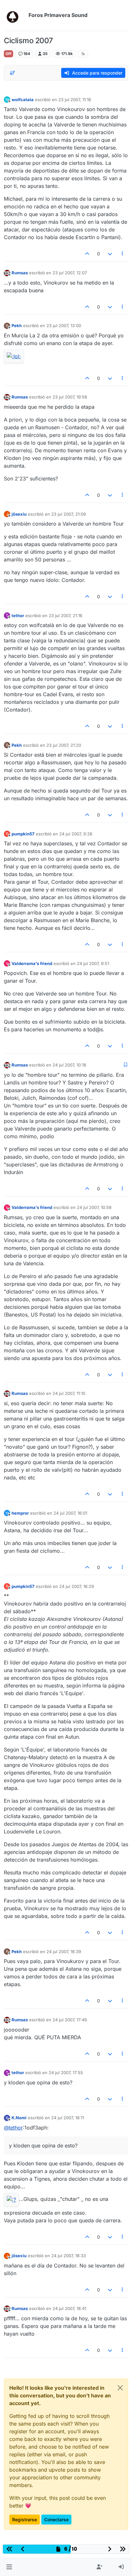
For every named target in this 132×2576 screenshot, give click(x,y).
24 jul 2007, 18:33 (69, 2256)
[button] (9, 2567)
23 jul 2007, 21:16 (66, 616)
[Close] (120, 2388)
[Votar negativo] (110, 254)
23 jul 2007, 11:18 (75, 100)
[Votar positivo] (87, 254)
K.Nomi (19, 2118)
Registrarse (25, 2520)
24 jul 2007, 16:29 (77, 1586)
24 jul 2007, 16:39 (64, 1952)
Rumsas (20, 273)
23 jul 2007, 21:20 (64, 745)
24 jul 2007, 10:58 (94, 1207)
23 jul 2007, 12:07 (70, 273)
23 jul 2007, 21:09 (69, 514)
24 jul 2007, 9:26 (76, 834)
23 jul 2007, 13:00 (64, 326)
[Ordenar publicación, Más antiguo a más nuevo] (12, 73)
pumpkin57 (23, 834)
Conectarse (56, 2520)
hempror (20, 1513)
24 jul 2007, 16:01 (70, 1513)
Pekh (17, 326)
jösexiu (19, 514)
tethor (18, 616)
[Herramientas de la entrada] (123, 254)
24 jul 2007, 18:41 (69, 2308)
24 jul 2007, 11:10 (69, 1393)
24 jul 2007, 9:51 (93, 963)
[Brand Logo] (15, 15)
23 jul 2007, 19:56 (70, 397)
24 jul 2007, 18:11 (68, 2118)
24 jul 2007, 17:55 (66, 2073)
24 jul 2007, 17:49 (70, 2020)
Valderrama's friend (32, 963)
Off (8, 54)
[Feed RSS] (83, 54)
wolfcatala (23, 100)
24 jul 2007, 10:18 (69, 1065)
